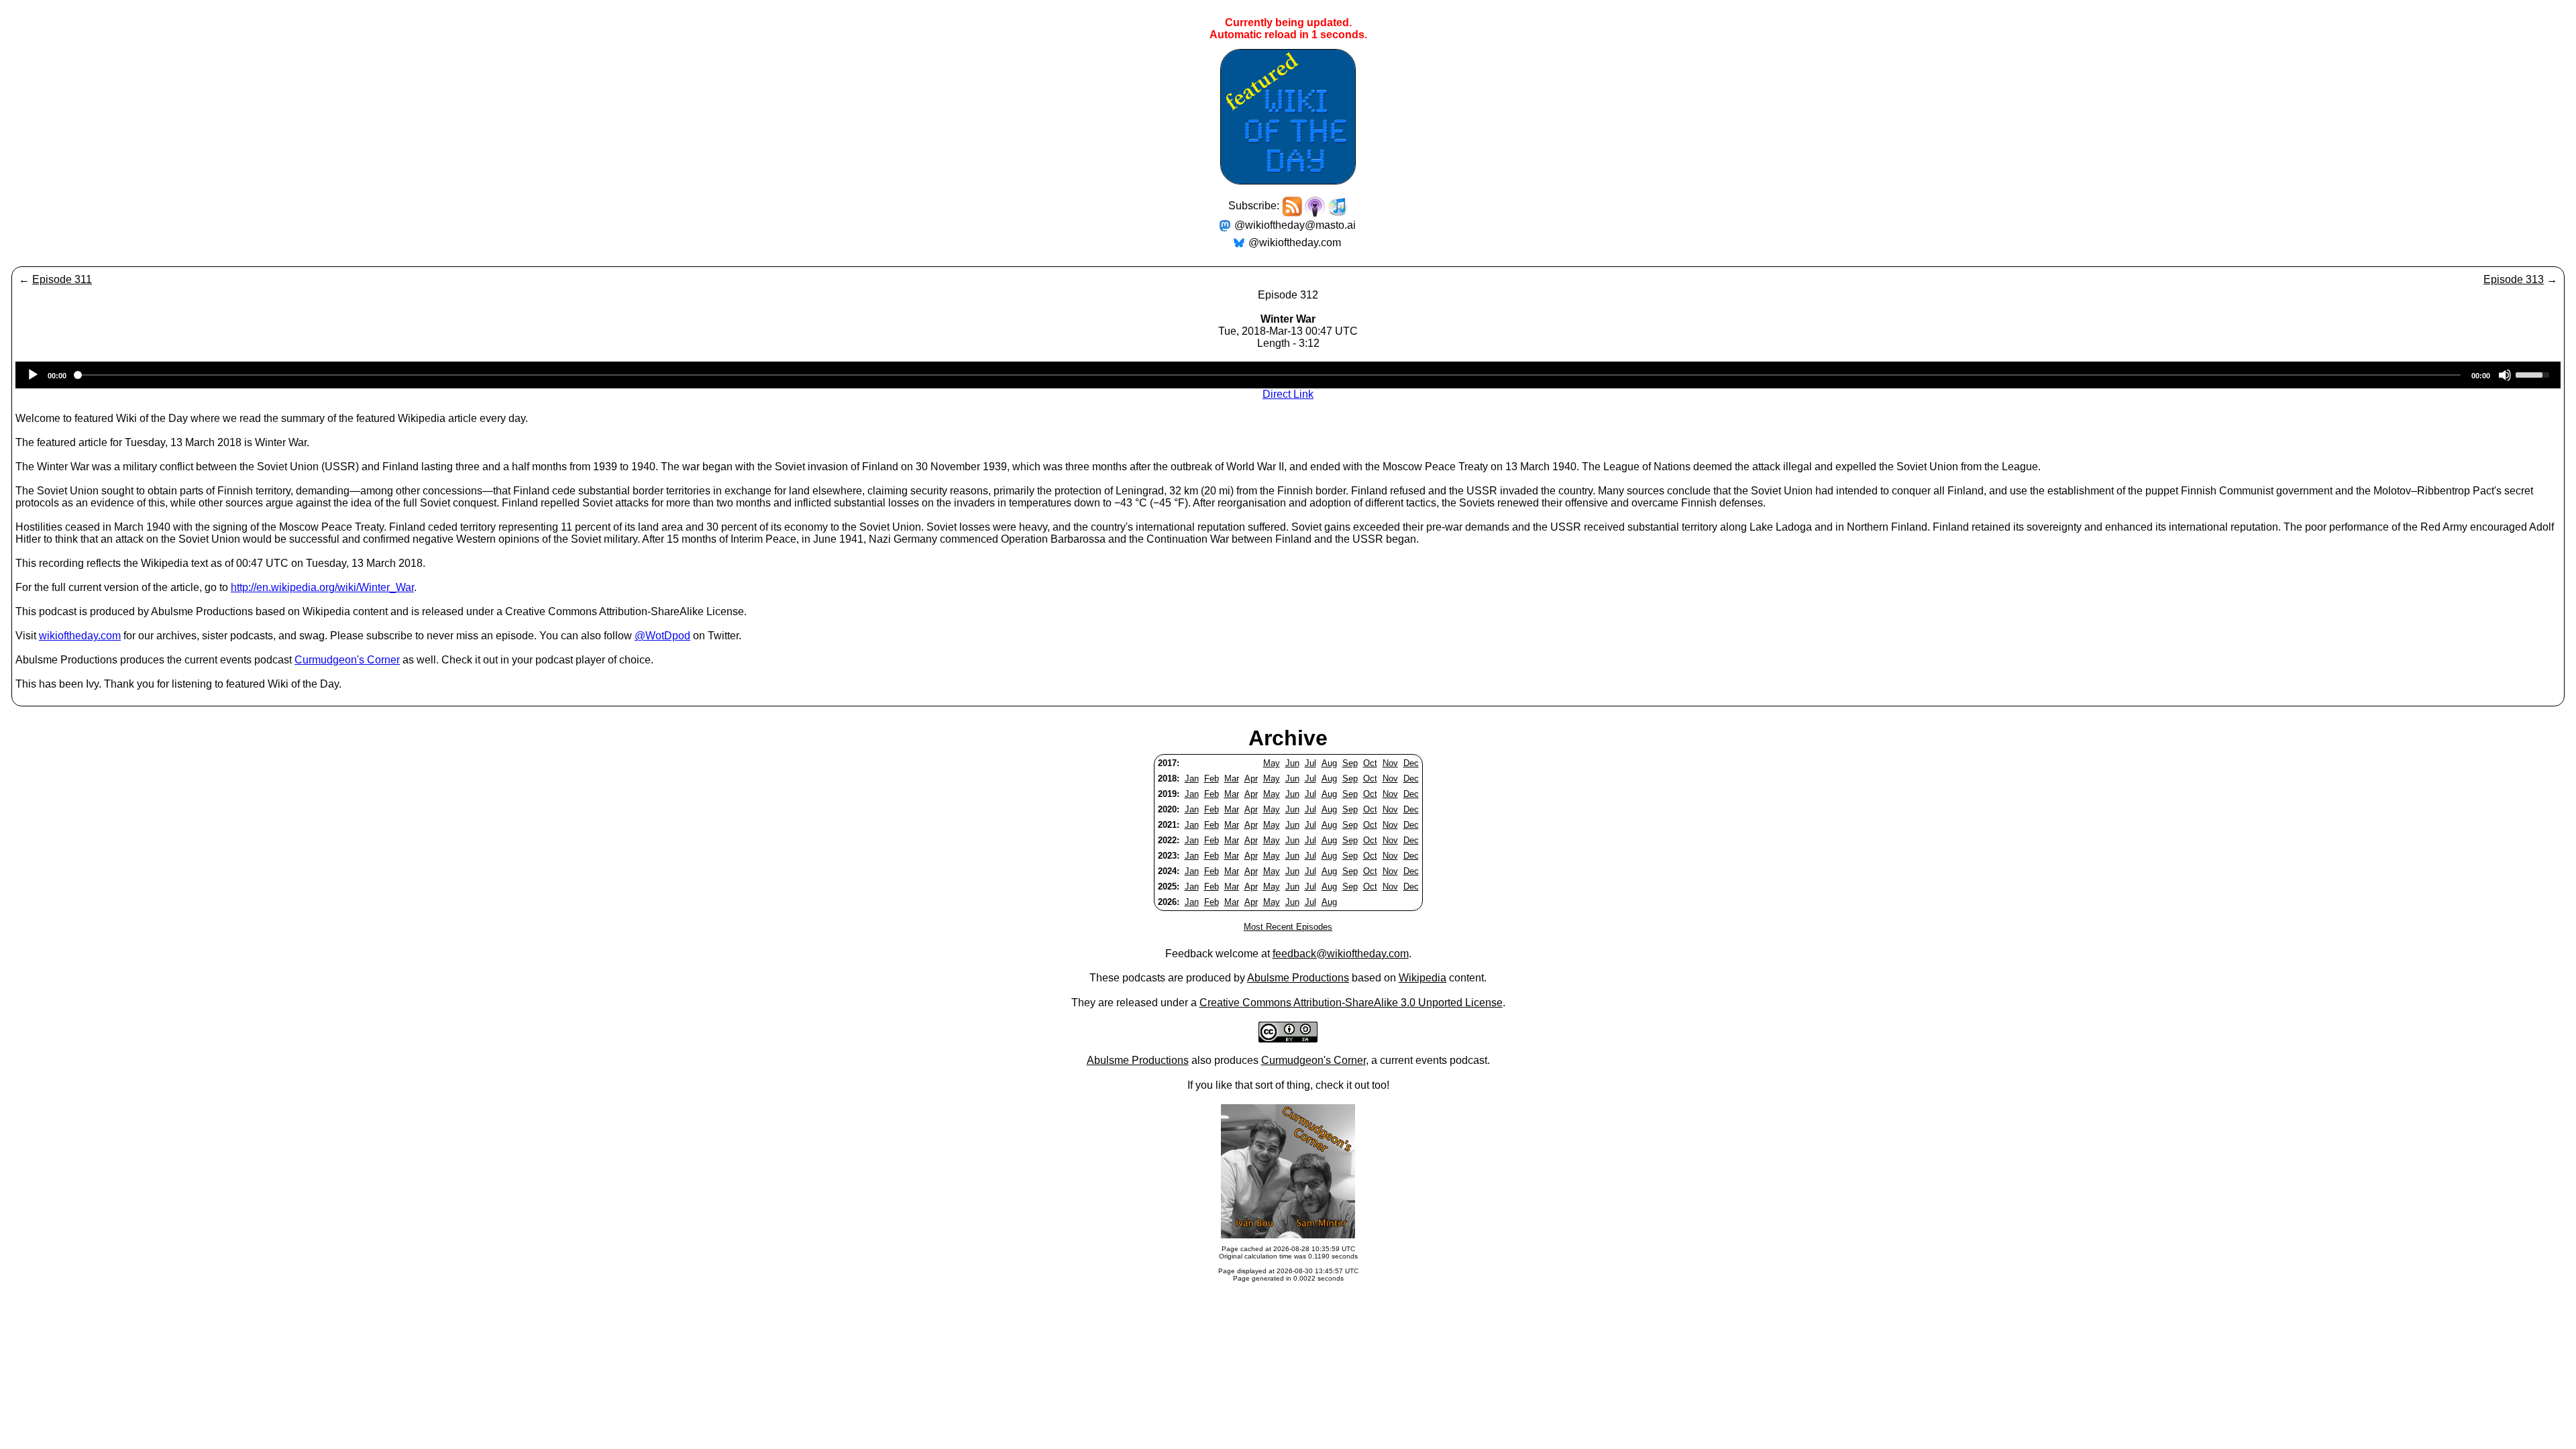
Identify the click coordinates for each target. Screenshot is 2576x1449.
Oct (1370, 763)
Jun (1292, 763)
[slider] (2534, 374)
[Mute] (2505, 375)
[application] (1288, 375)
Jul (1310, 763)
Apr (1251, 779)
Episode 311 (62, 279)
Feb (1212, 779)
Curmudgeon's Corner (347, 660)
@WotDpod (662, 636)
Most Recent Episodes (1288, 927)
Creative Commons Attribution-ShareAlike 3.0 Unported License (1351, 1003)
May (1272, 763)
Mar (1232, 779)
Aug (1329, 763)
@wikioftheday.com (1295, 243)
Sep (1350, 763)
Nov (1390, 763)
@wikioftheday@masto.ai (1295, 225)
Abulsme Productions (1298, 978)
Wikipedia (1423, 978)
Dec (1411, 763)
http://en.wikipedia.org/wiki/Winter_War (322, 587)
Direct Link (1288, 394)
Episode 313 (2514, 279)
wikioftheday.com (80, 636)
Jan (1192, 779)
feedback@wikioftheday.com (1341, 954)
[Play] (33, 375)
